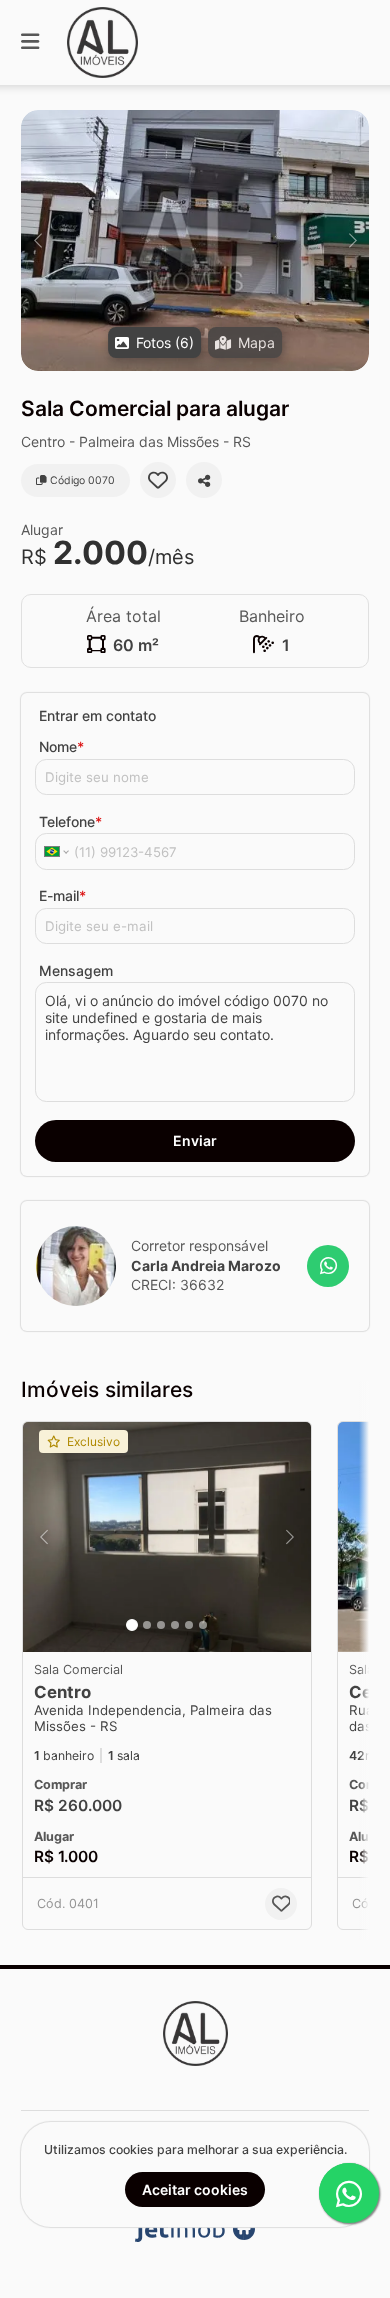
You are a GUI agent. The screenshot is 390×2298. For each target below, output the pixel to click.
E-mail (62, 895)
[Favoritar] (158, 480)
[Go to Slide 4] (175, 1625)
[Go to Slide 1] (132, 1625)
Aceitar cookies (195, 2189)
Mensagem (76, 970)
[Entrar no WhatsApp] (328, 1266)
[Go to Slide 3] (161, 1625)
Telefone (70, 821)
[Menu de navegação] (30, 42)
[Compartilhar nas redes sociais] (204, 480)
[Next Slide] (352, 240)
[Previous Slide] (37, 240)
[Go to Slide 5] (189, 1625)
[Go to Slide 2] (147, 1625)
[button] (195, 240)
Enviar (195, 1140)
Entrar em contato (97, 715)
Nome (61, 746)
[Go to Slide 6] (203, 1625)
